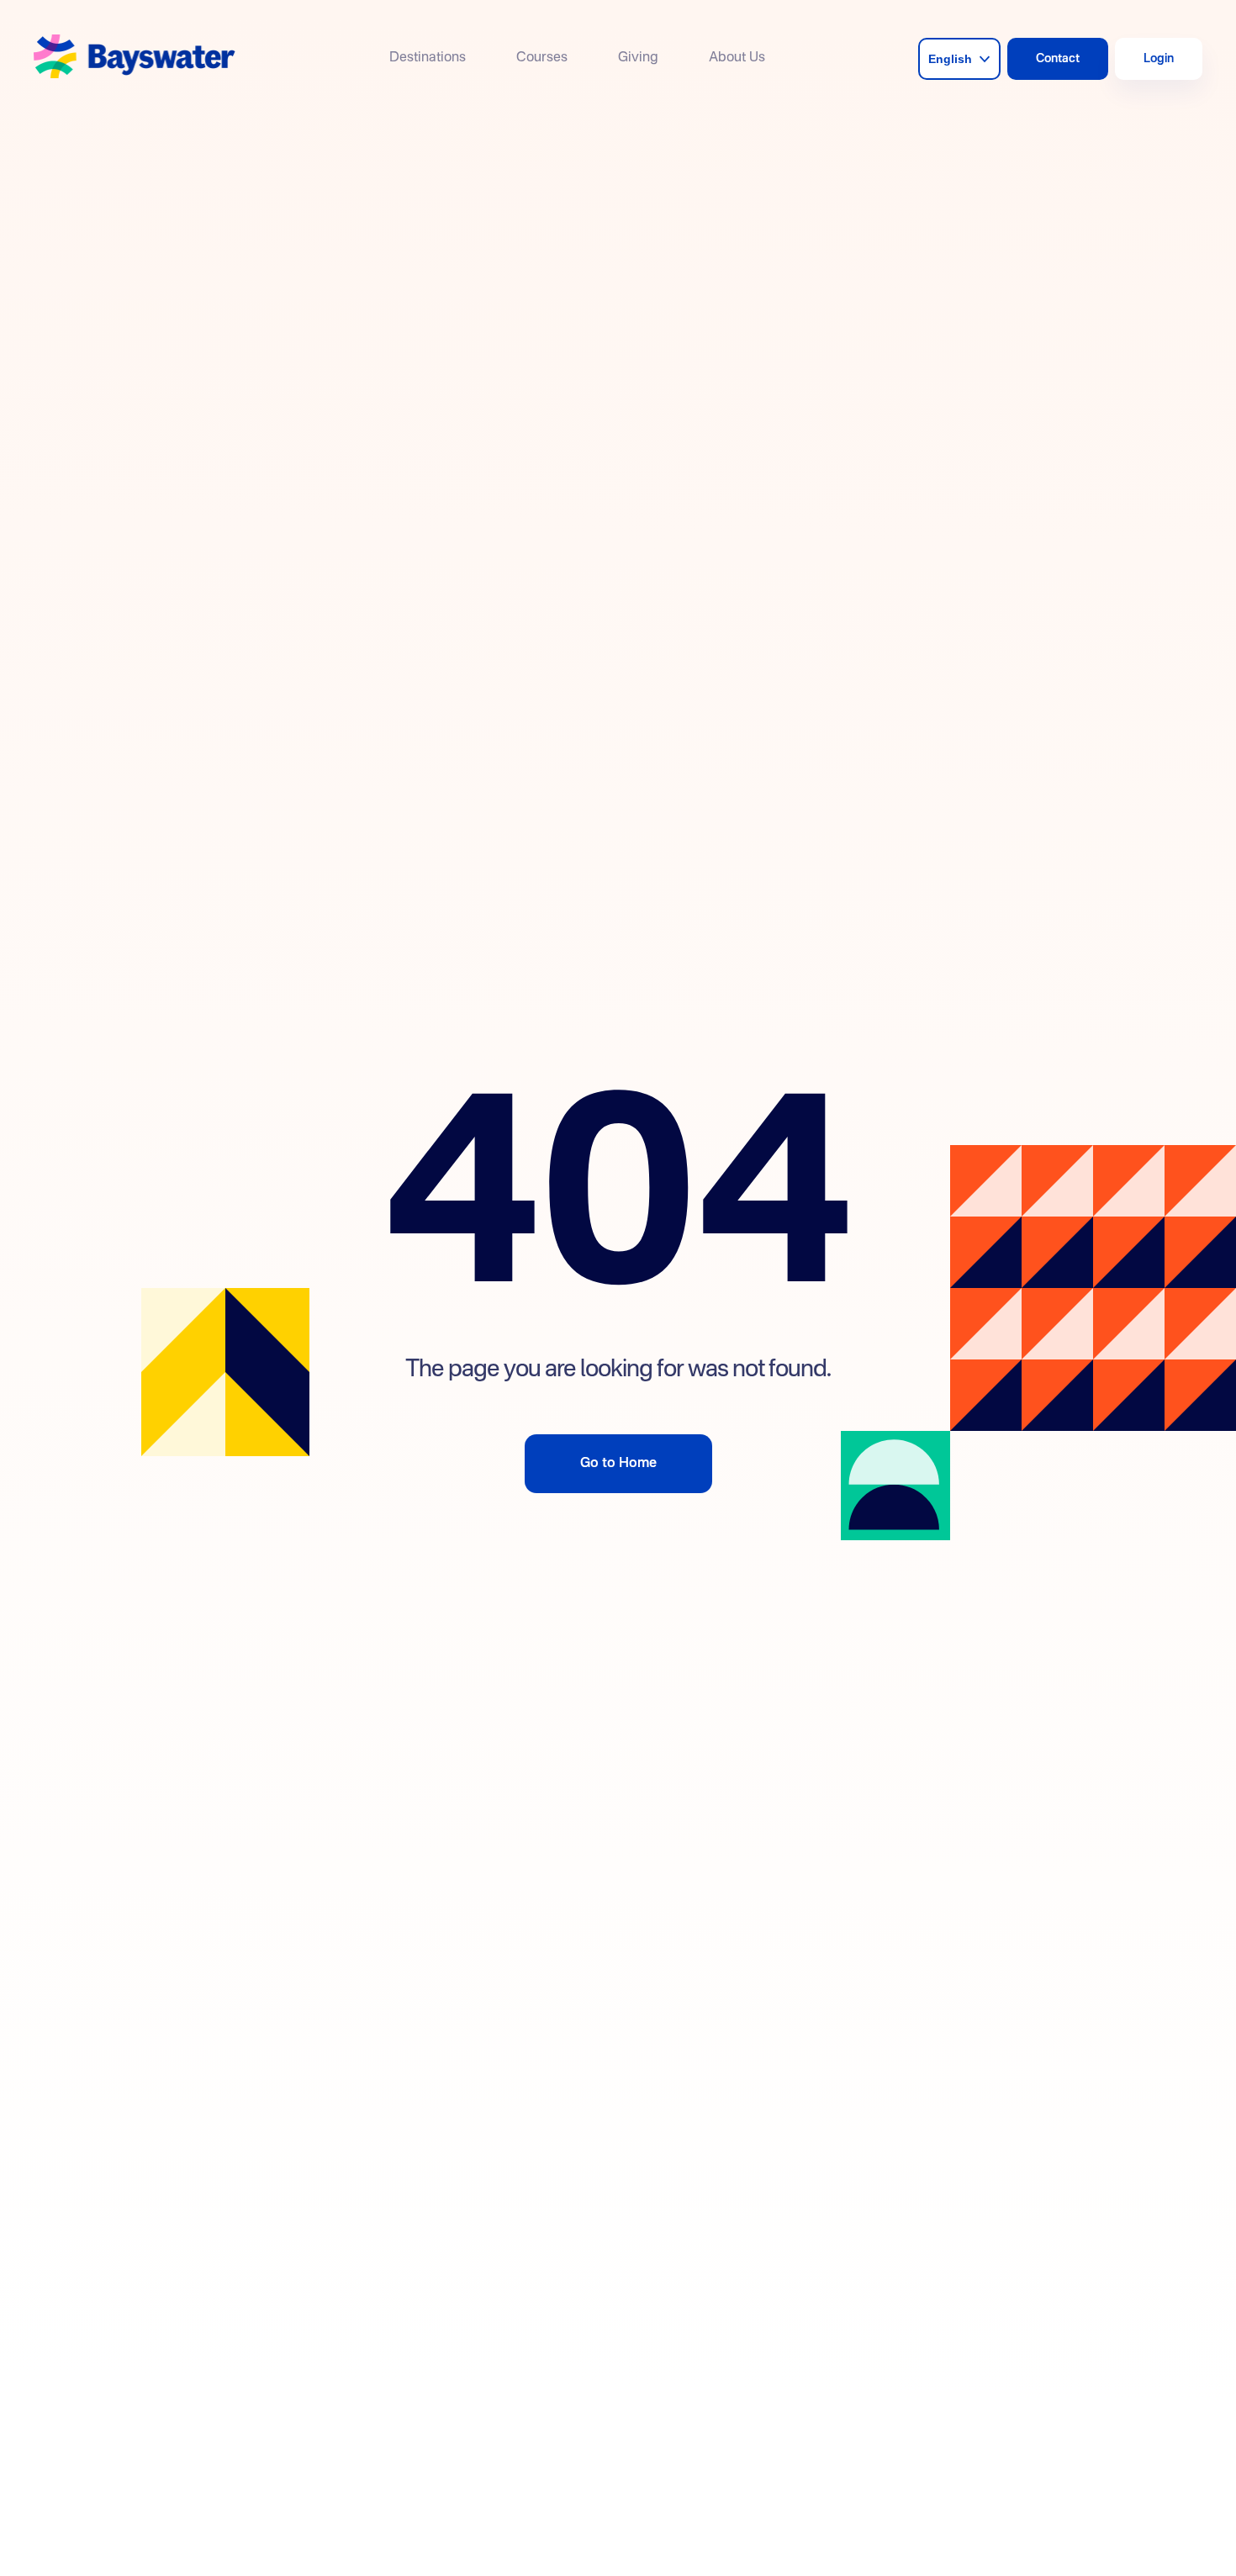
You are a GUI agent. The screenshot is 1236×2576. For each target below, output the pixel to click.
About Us (737, 58)
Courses (542, 58)
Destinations (428, 58)
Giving (638, 58)
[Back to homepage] (135, 58)
